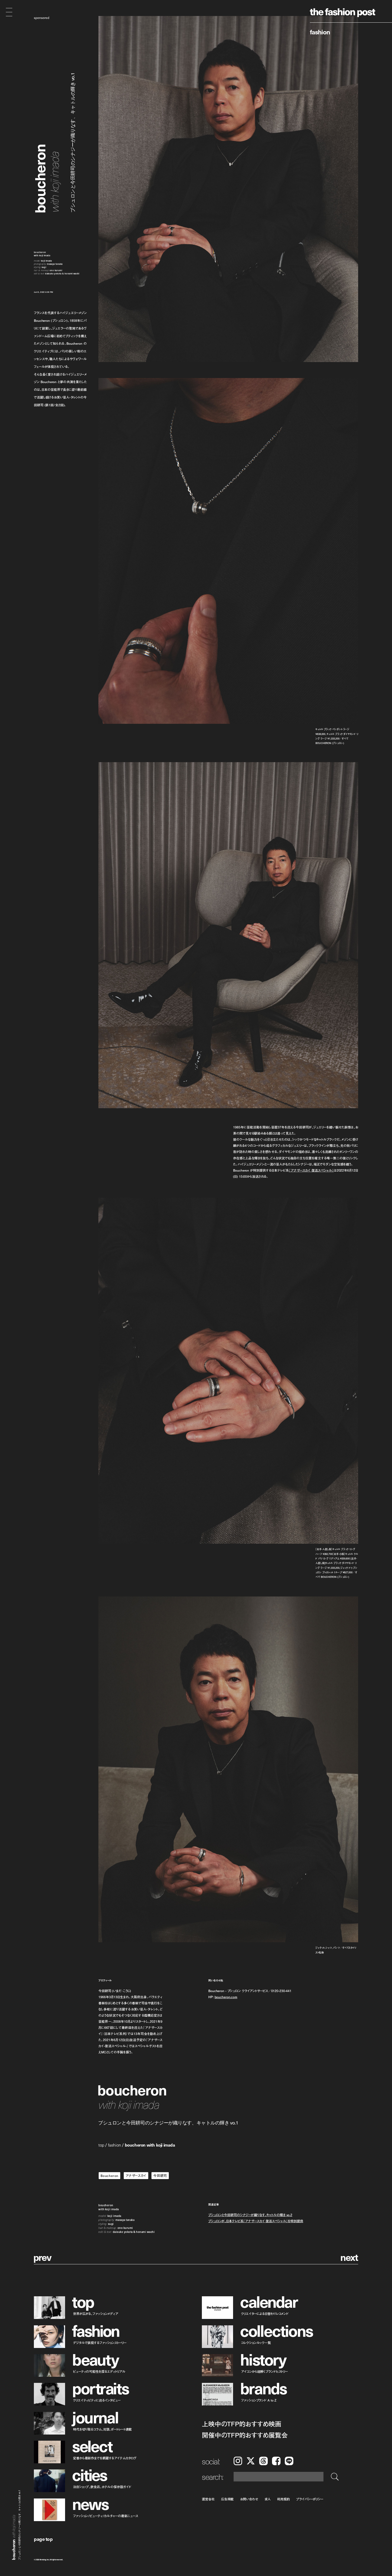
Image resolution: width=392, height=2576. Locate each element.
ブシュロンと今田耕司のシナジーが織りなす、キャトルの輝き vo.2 (250, 2215)
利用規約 (283, 2499)
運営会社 (208, 2499)
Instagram (238, 2461)
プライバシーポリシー (310, 2499)
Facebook (276, 2461)
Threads (263, 2461)
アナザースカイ (136, 2176)
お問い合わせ (249, 2499)
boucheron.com (226, 1997)
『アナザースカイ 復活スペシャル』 (311, 1170)
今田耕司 (160, 2176)
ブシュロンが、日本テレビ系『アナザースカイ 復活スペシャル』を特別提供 (256, 2221)
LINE (289, 2461)
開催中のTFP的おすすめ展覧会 (245, 2435)
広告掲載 (227, 2499)
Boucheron (109, 2176)
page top (43, 2539)
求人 (268, 2499)
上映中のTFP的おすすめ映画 (242, 2424)
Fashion (320, 32)
